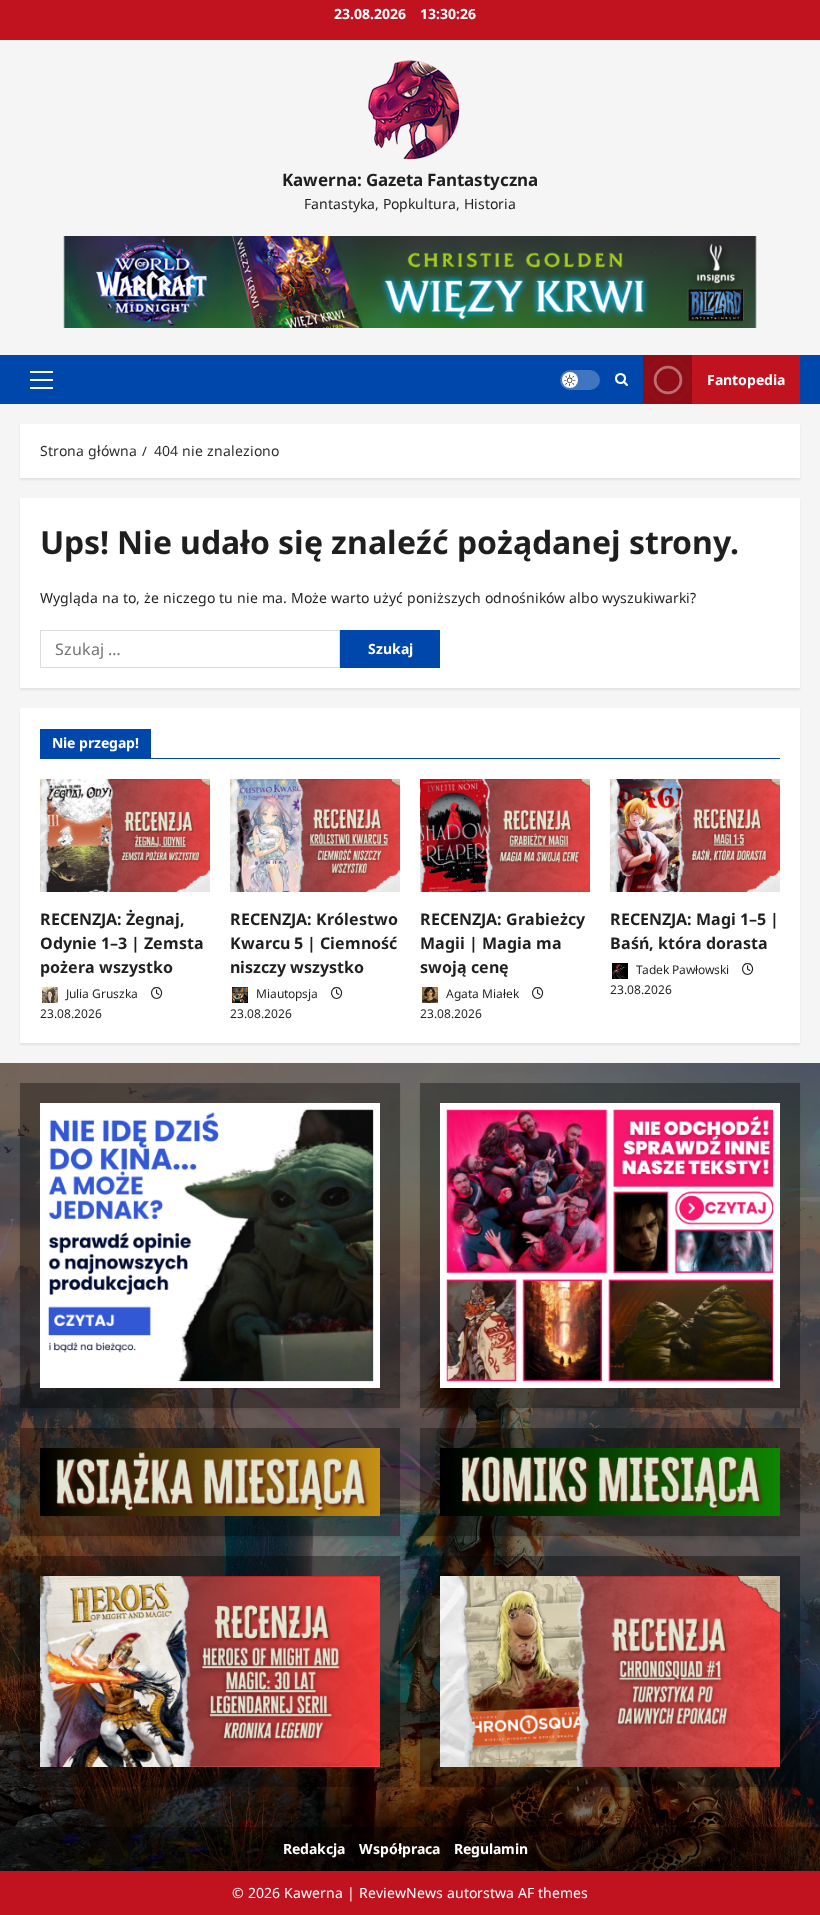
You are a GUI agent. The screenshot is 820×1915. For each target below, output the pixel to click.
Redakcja (314, 1848)
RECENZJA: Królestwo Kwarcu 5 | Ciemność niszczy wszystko (314, 943)
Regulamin (491, 1848)
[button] (41, 380)
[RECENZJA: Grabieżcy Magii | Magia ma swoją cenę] (505, 835)
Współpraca (399, 1848)
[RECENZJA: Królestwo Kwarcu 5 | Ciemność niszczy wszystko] (315, 835)
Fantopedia (746, 379)
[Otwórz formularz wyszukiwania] (621, 379)
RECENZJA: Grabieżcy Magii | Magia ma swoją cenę (502, 943)
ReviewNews (401, 1892)
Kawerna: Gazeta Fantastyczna (410, 179)
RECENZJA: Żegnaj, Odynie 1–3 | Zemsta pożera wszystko (122, 943)
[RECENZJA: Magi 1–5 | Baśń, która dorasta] (695, 835)
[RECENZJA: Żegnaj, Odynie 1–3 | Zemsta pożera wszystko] (125, 835)
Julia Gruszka (100, 993)
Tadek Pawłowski (681, 969)
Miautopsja (285, 993)
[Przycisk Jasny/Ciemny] (580, 380)
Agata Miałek (481, 993)
